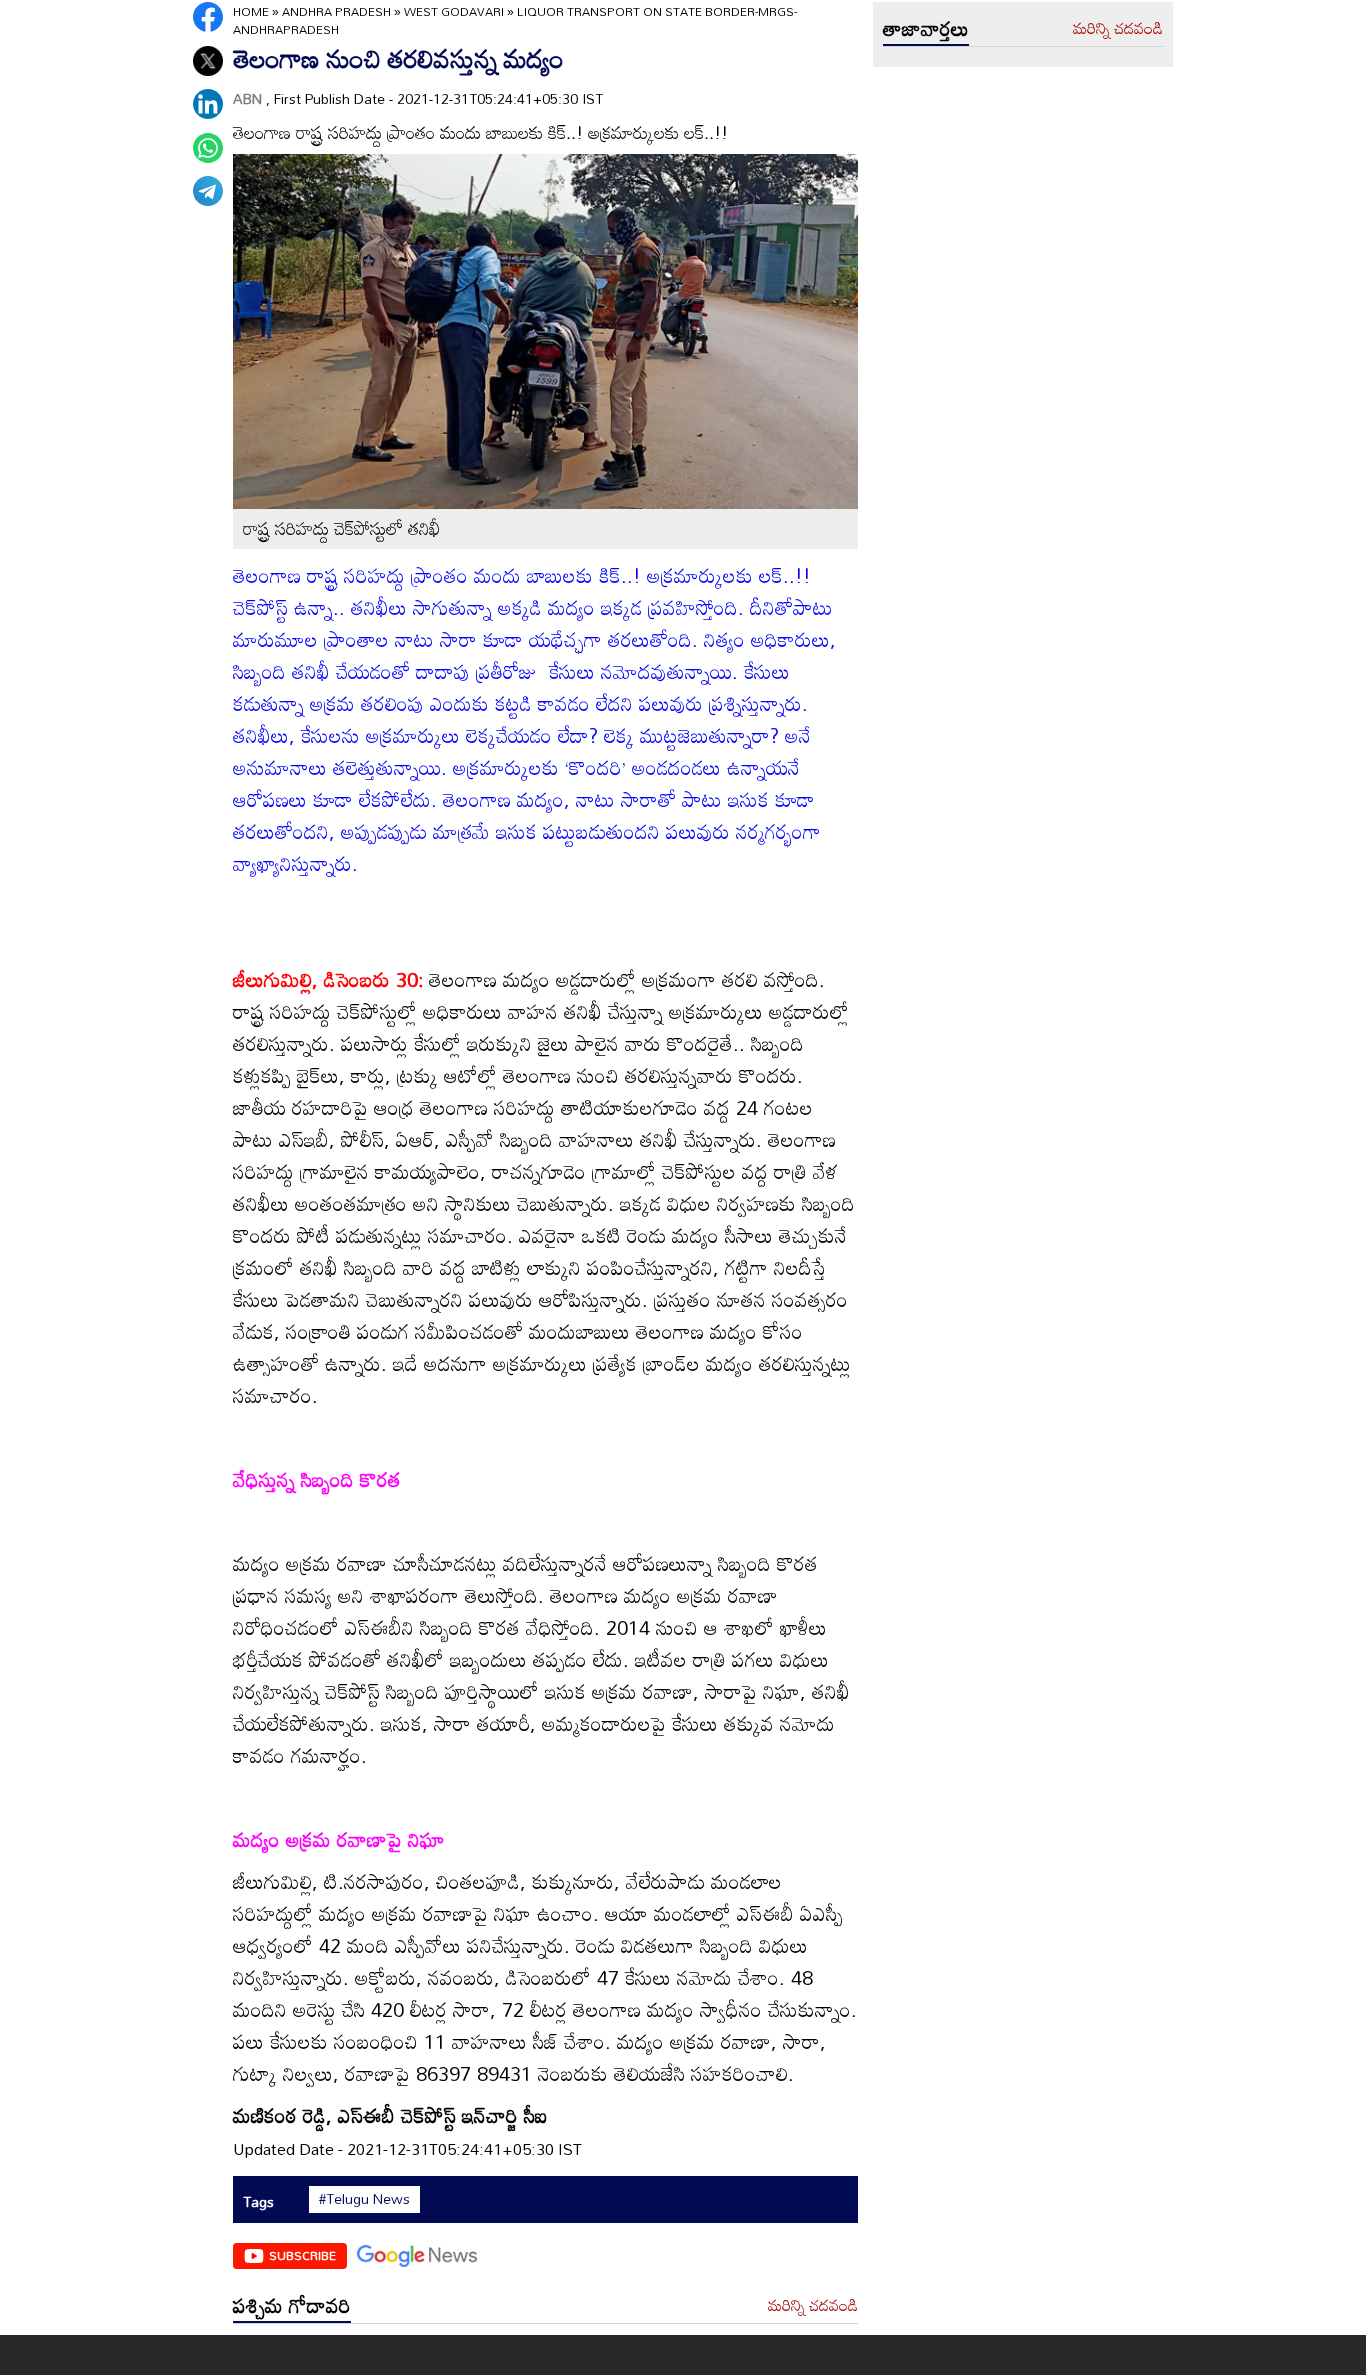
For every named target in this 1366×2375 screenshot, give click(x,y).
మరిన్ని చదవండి (813, 2306)
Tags (258, 2201)
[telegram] (208, 191)
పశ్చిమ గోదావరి (292, 2305)
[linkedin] (208, 104)
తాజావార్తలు (926, 28)
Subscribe (302, 2255)
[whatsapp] (208, 148)
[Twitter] (208, 61)
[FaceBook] (208, 17)
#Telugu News (364, 2199)
